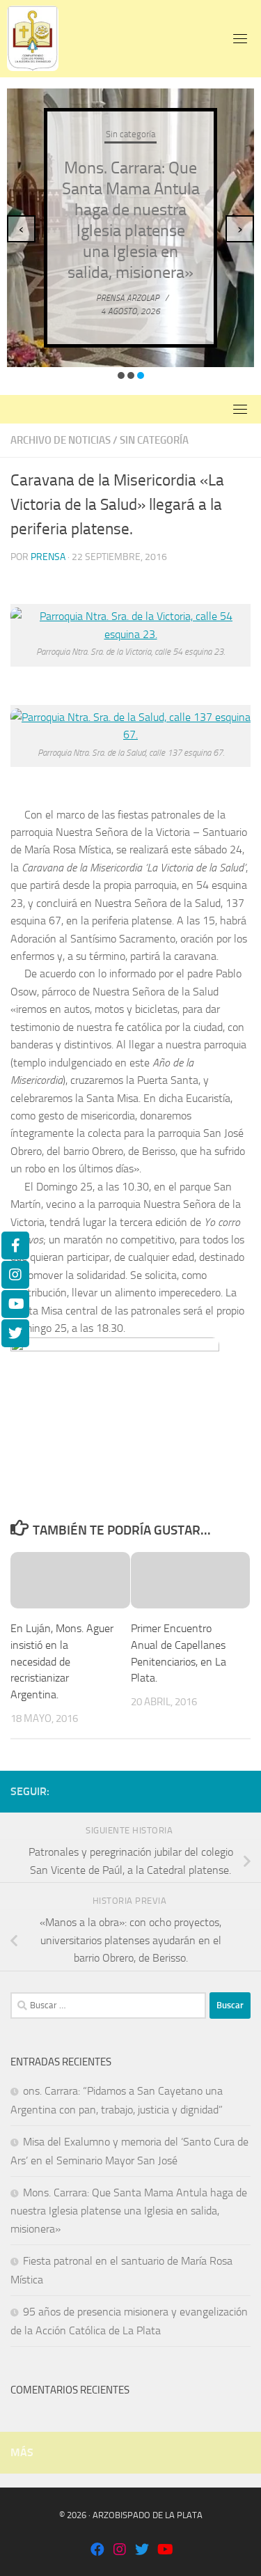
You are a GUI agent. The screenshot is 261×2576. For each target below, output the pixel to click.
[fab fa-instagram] (120, 2551)
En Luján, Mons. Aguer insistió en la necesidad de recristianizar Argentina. (62, 1661)
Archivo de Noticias (61, 440)
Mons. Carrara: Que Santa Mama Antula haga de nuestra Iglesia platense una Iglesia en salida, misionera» (129, 2211)
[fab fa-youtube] (164, 2551)
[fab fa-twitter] (142, 2551)
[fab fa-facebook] (97, 2551)
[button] (121, 375)
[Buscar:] (108, 2005)
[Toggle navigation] (240, 38)
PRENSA (48, 557)
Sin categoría (130, 134)
